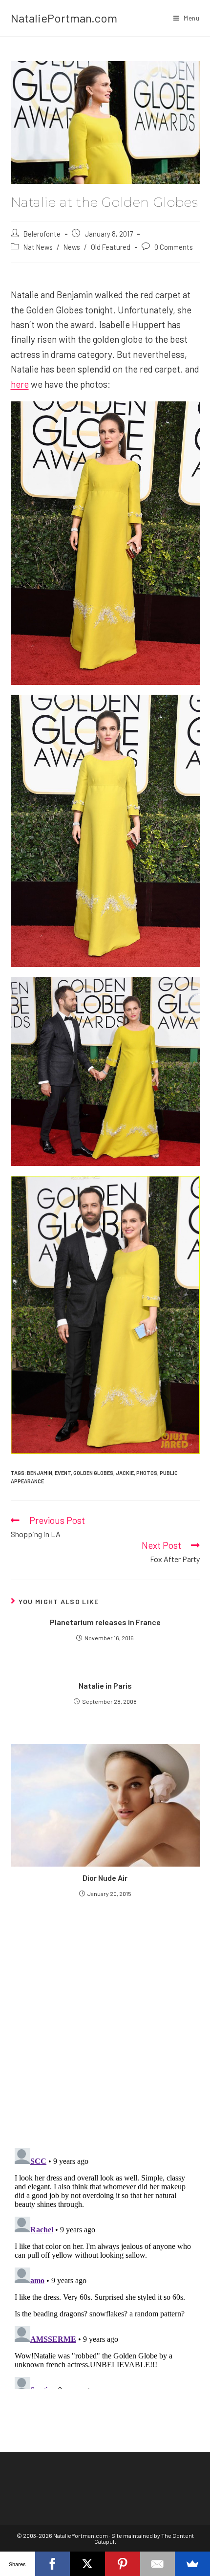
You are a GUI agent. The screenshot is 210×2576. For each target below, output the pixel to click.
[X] (87, 2564)
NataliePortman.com (64, 18)
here (20, 384)
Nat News (38, 247)
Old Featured (111, 247)
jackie (125, 1473)
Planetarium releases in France (105, 1622)
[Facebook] (53, 2564)
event (63, 1473)
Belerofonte (42, 234)
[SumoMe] (192, 2564)
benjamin (40, 1473)
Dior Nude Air (105, 1878)
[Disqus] (105, 2267)
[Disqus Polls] (105, 2022)
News (72, 247)
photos (147, 1473)
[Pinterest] (123, 2564)
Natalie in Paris (105, 1685)
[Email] (158, 2564)
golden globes (93, 1473)
